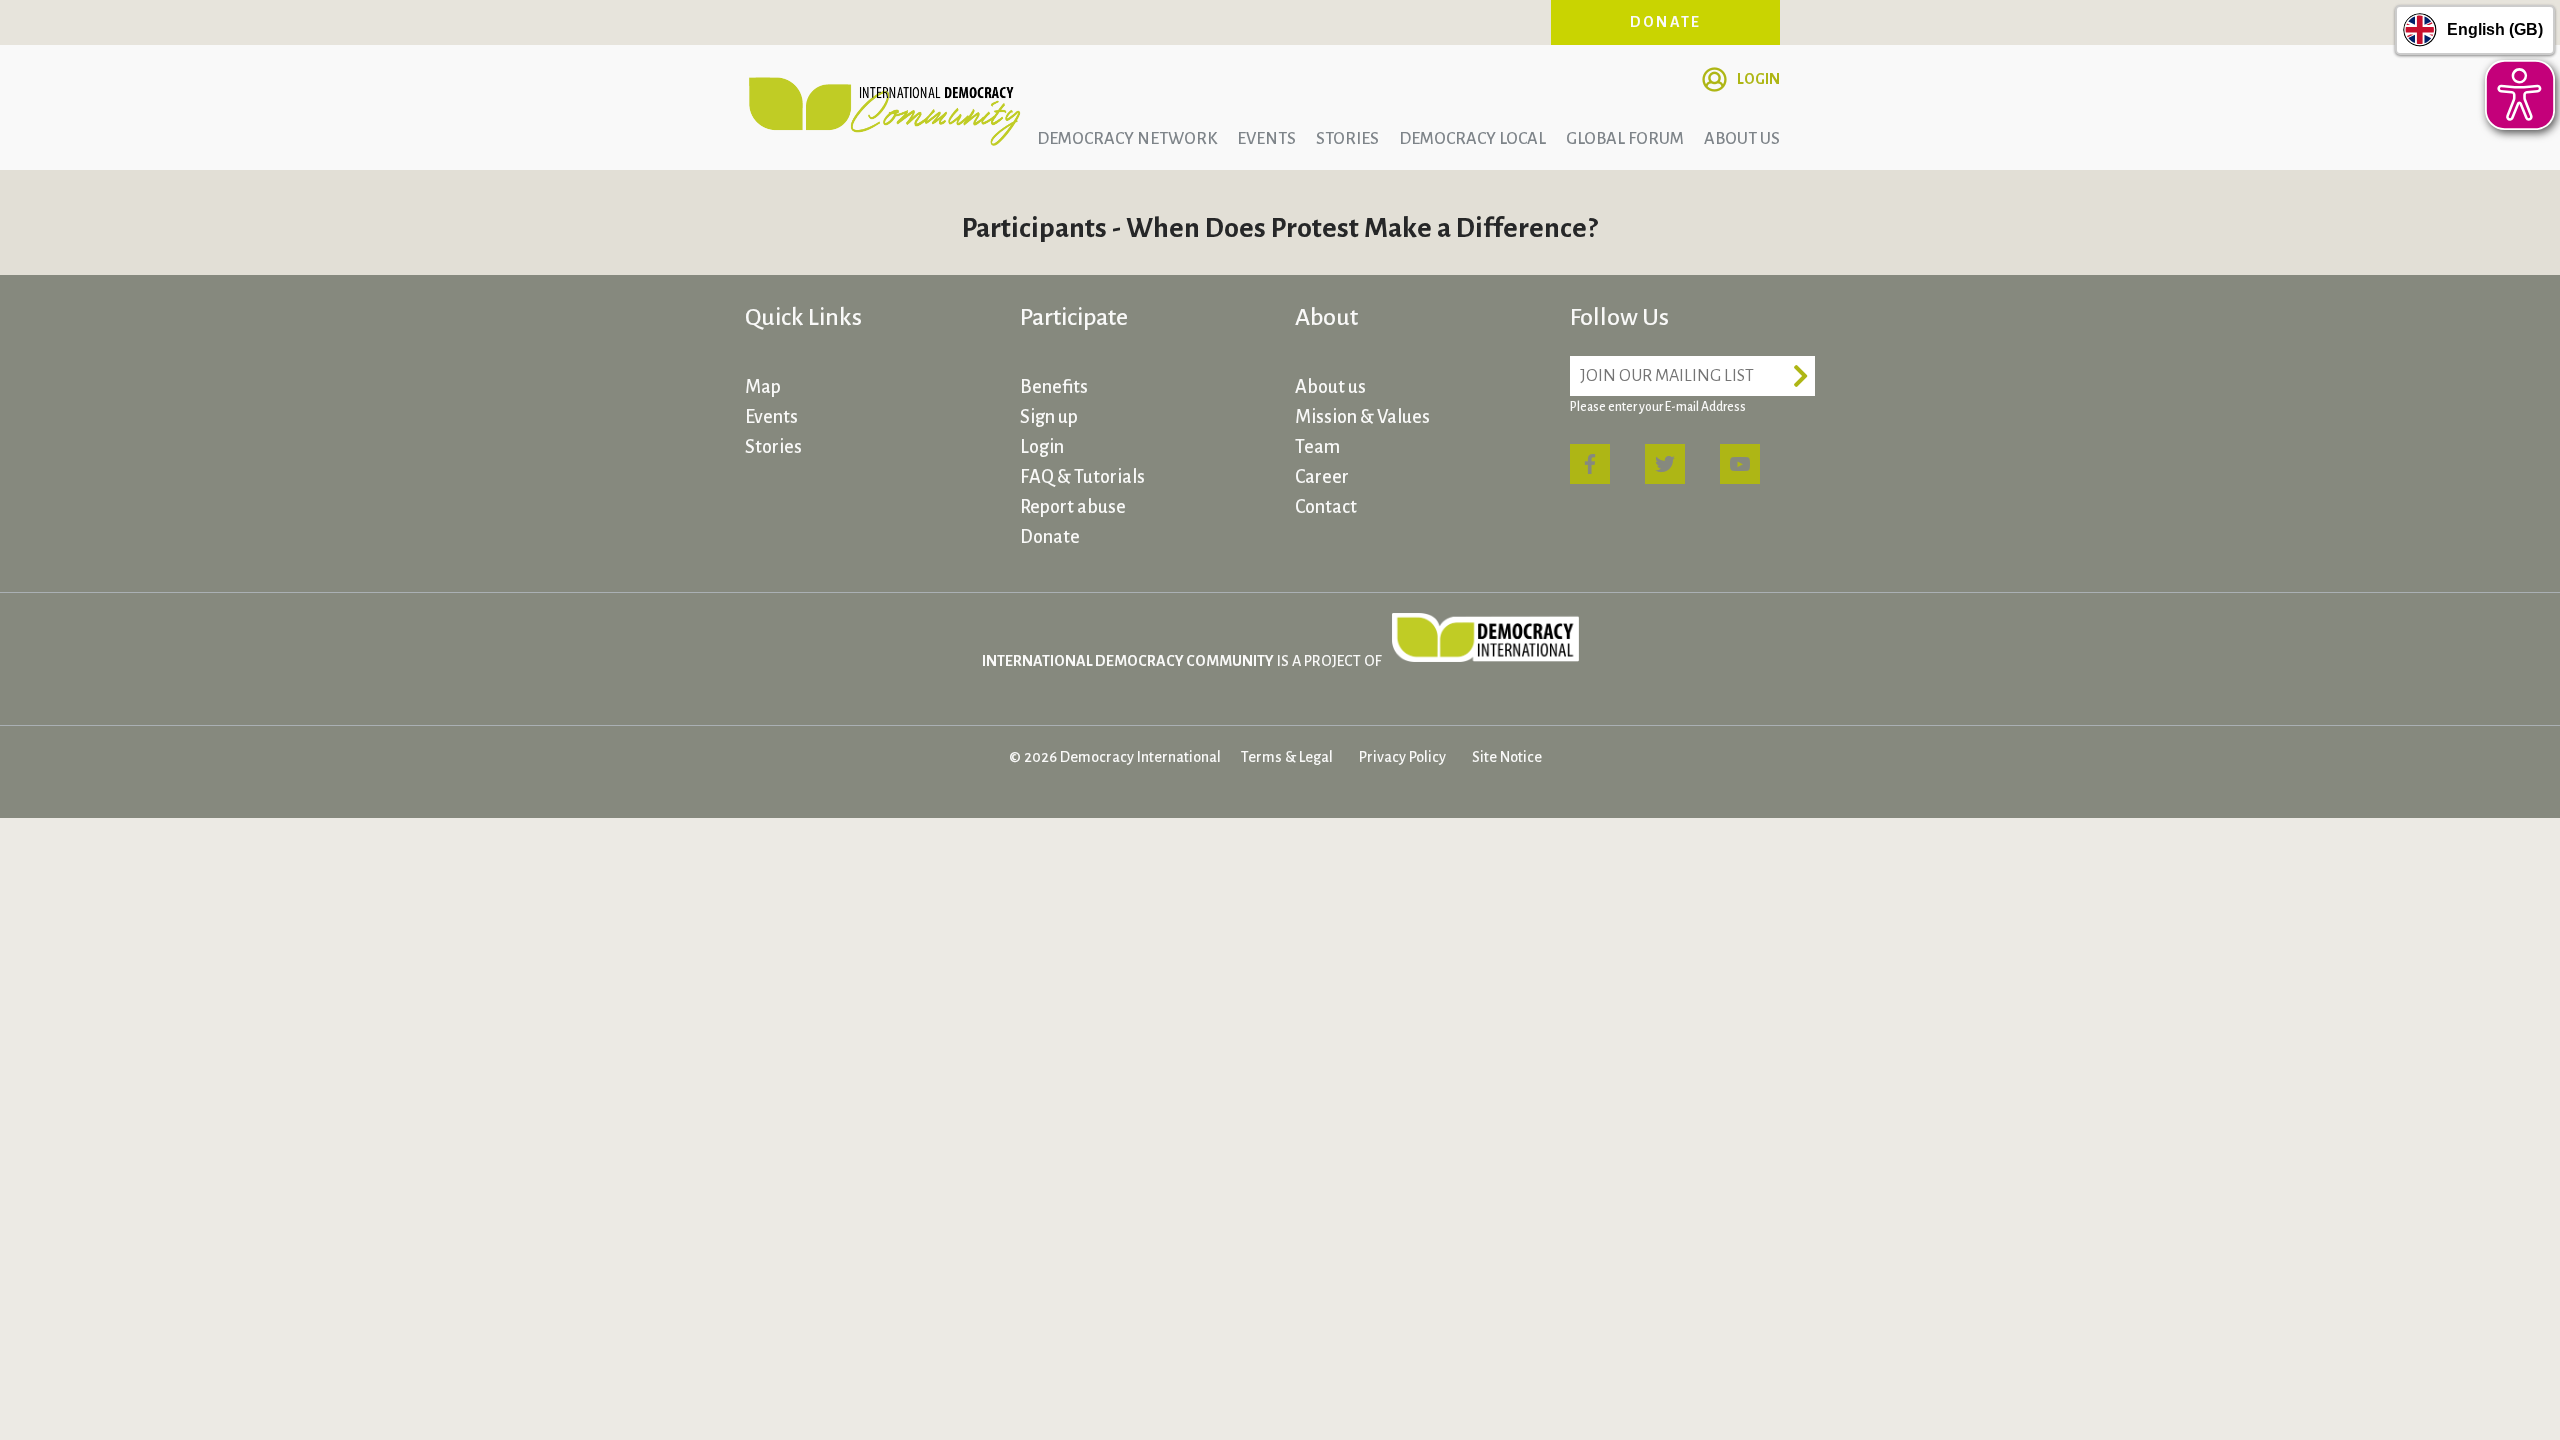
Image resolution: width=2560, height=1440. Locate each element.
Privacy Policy (1402, 757)
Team (1317, 447)
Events (1266, 139)
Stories (1347, 139)
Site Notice (1507, 757)
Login (1758, 79)
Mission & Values (1362, 417)
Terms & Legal (1287, 757)
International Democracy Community (885, 108)
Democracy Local (1472, 139)
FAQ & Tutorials (1082, 477)
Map (763, 387)
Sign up (1049, 417)
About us (1742, 139)
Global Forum (1625, 139)
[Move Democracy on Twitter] (1665, 464)
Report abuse (1073, 507)
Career (1322, 477)
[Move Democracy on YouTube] (1740, 464)
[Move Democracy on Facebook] (1590, 464)
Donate (1666, 22)
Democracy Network (1127, 139)
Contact (1326, 507)
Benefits (1054, 387)
